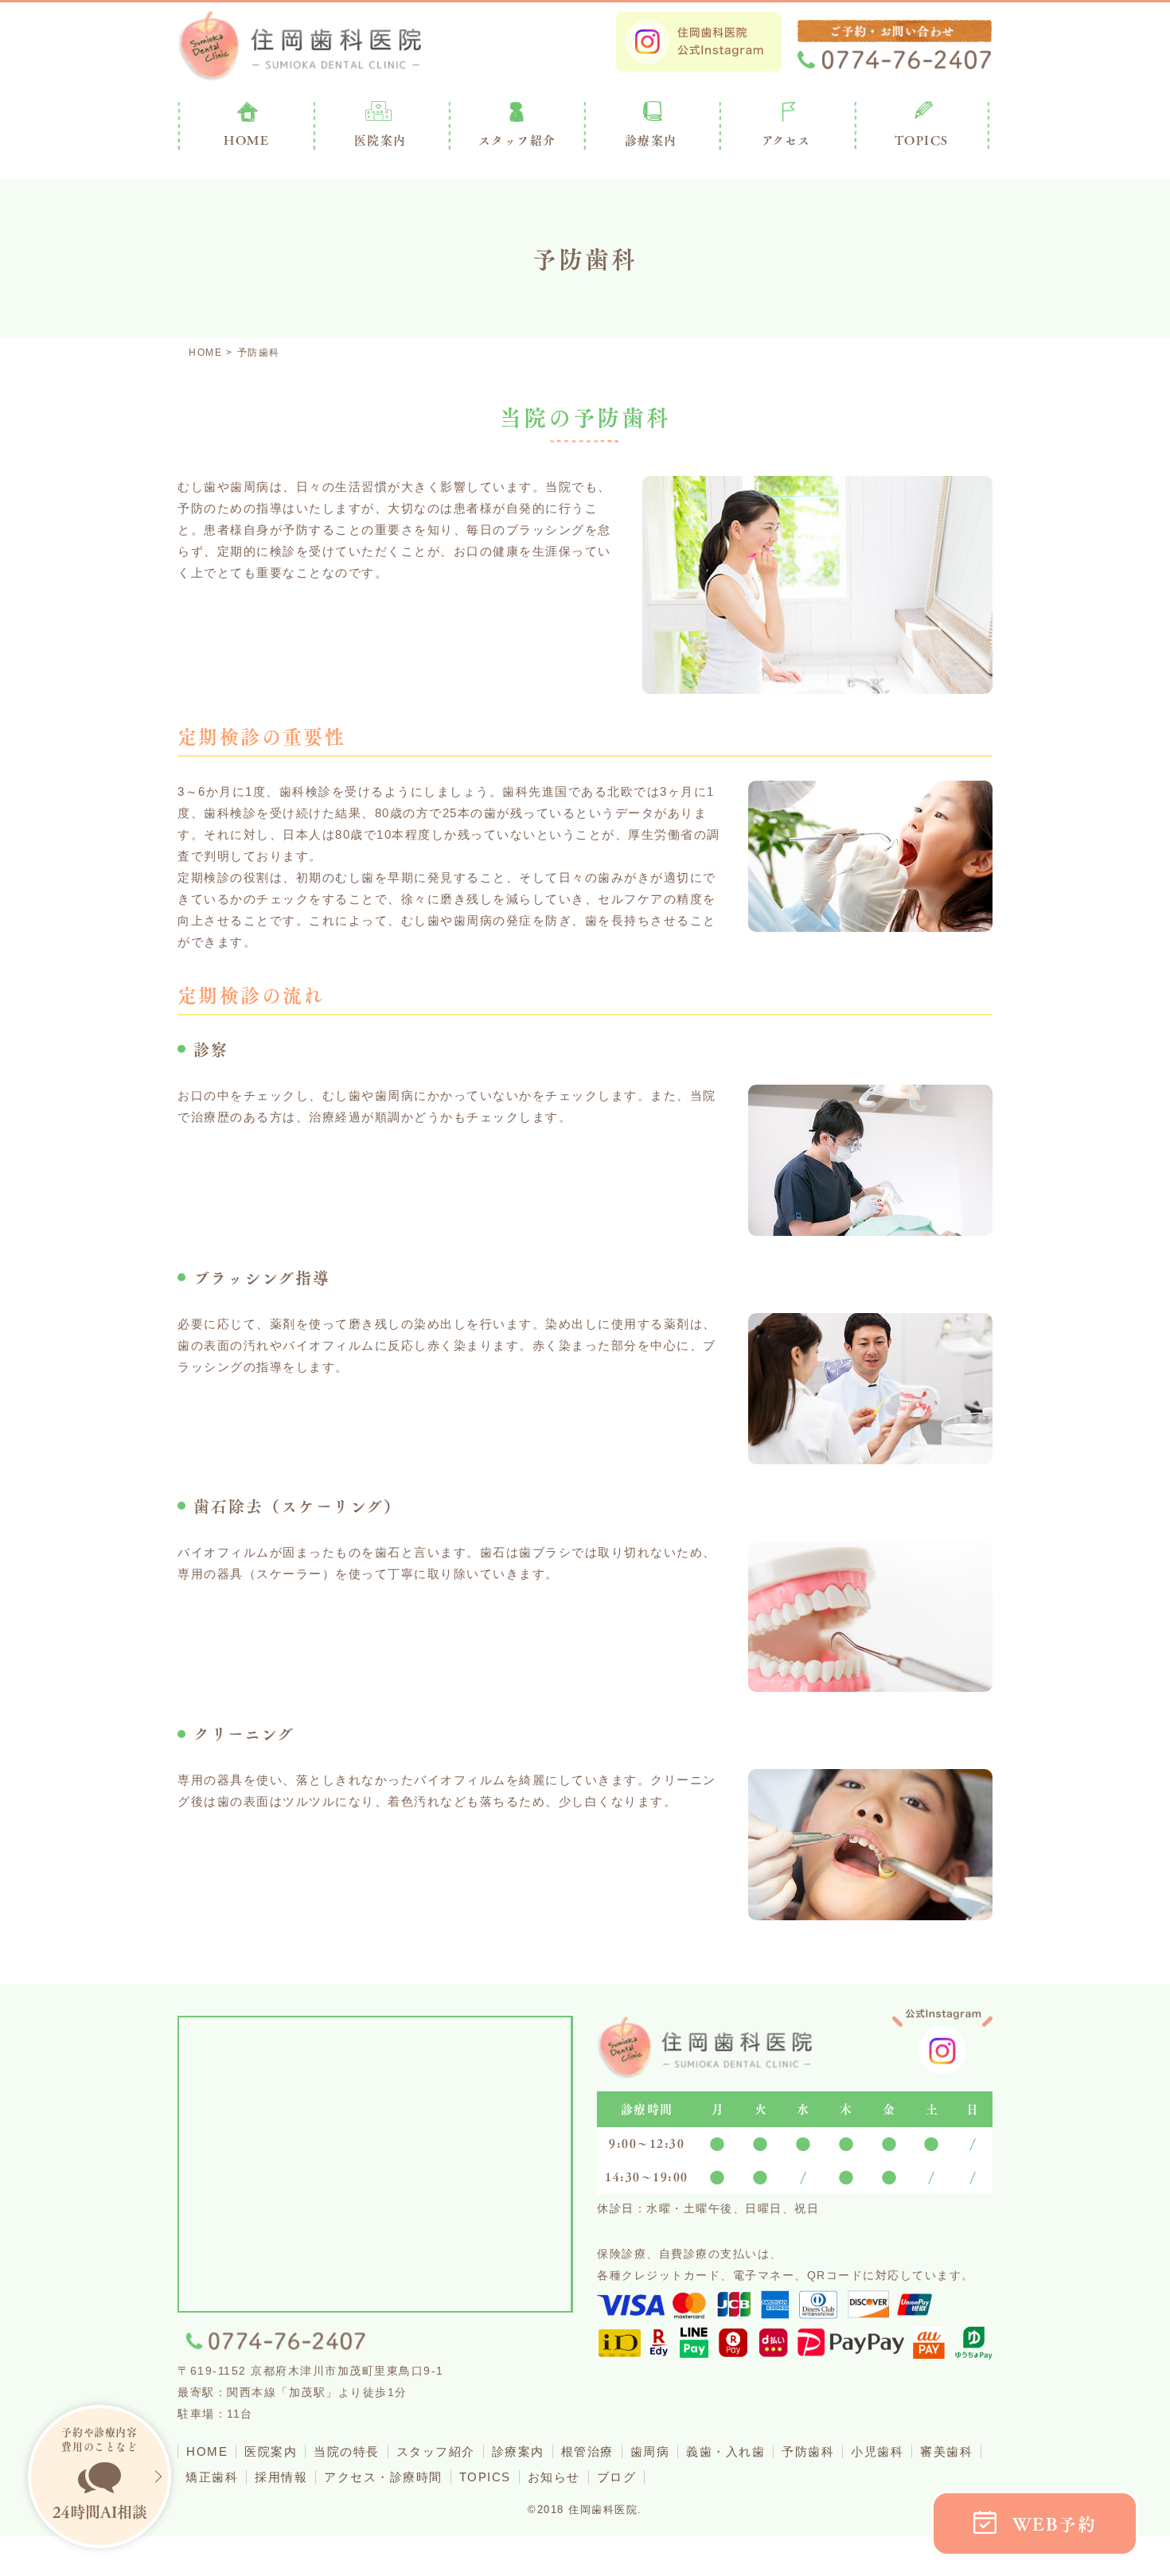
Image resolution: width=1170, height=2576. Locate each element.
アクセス (786, 140)
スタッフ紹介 (436, 2451)
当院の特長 (347, 2451)
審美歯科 (946, 2451)
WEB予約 (1055, 2524)
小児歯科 (877, 2451)
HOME (207, 2451)
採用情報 (281, 2477)
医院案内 (380, 140)
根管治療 (587, 2451)
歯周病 (650, 2451)
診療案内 (651, 140)
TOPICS (922, 140)
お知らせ (554, 2477)
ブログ (617, 2477)
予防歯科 (808, 2451)
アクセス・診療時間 (383, 2477)
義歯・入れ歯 (725, 2451)
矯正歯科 (212, 2477)
